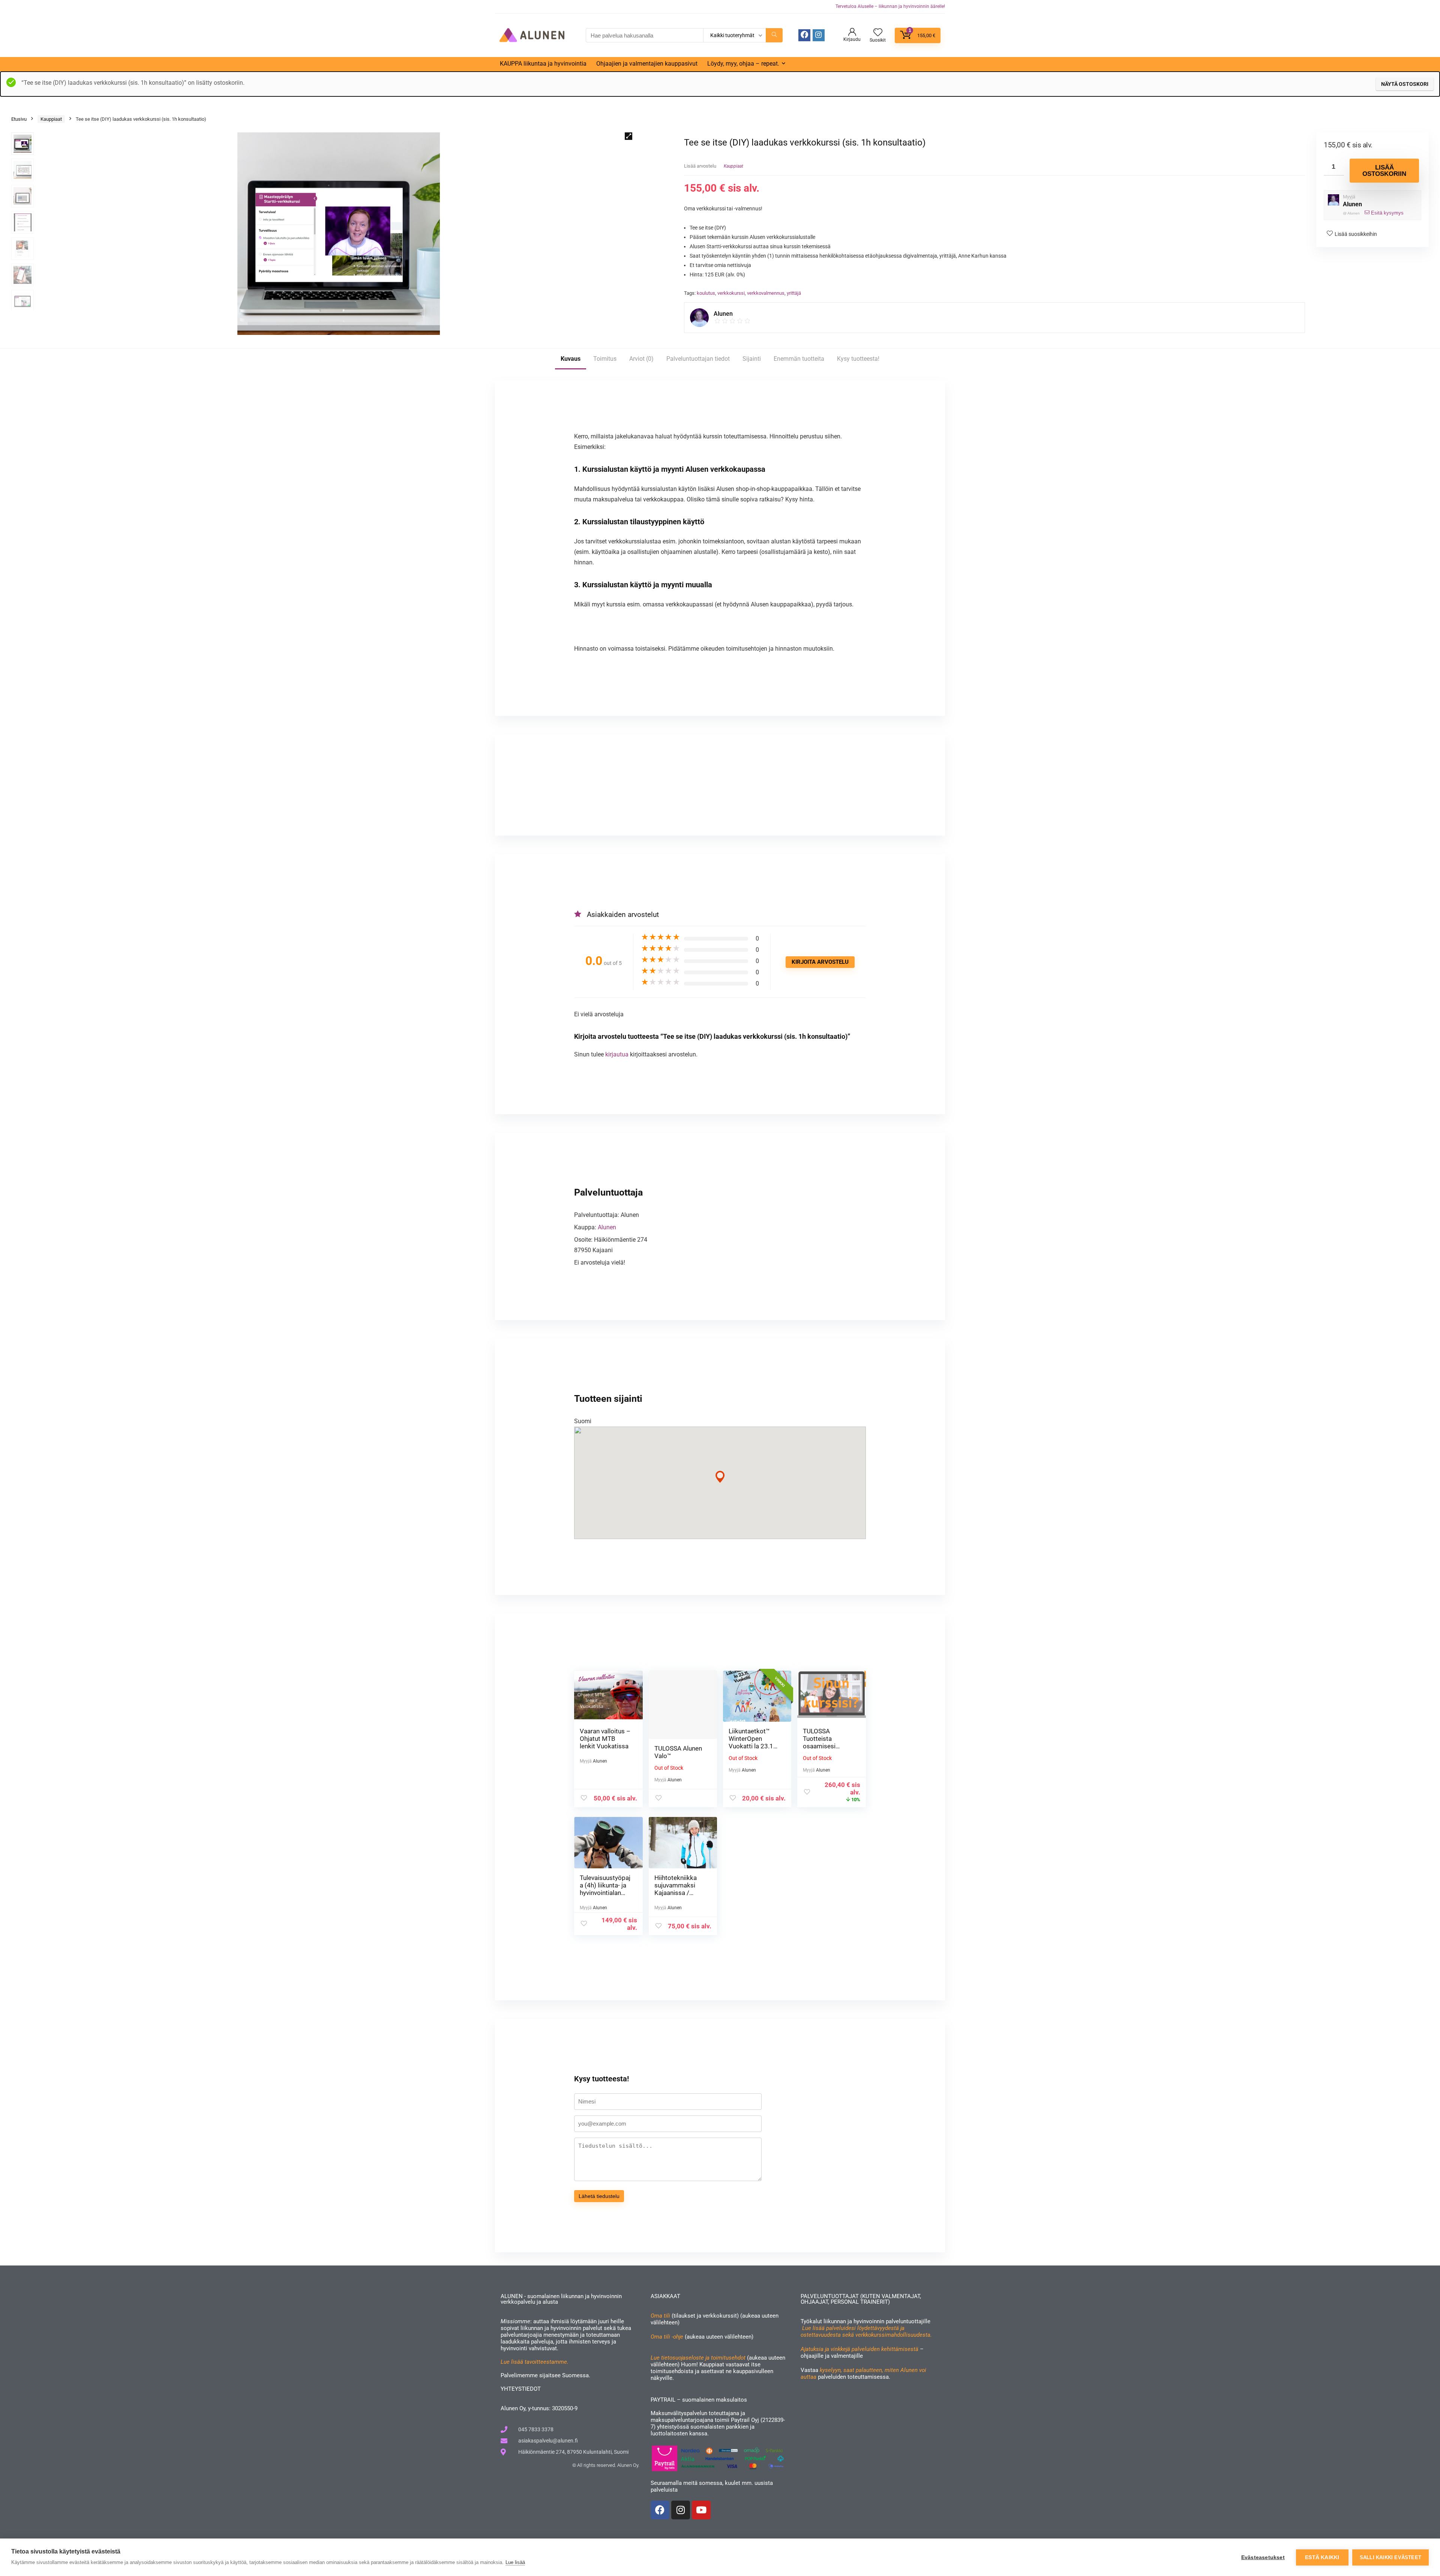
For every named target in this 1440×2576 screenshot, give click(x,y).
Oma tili (660, 2316)
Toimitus (605, 359)
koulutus (706, 293)
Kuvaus (571, 359)
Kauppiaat (51, 119)
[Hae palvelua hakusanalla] (774, 35)
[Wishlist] (878, 33)
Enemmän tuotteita (799, 359)
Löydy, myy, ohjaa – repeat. (743, 64)
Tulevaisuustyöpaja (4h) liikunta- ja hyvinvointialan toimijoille (605, 1889)
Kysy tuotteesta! (858, 359)
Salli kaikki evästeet (1390, 2557)
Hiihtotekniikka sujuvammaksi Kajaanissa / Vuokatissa (676, 1889)
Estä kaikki (1322, 2557)
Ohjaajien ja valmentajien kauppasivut (647, 64)
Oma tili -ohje (667, 2337)
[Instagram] (681, 2510)
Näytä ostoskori (1405, 84)
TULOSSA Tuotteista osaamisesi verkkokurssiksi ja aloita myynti (828, 1746)
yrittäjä (794, 293)
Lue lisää (515, 2562)
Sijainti (752, 359)
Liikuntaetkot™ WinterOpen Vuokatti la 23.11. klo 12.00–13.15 (754, 1742)
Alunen (1352, 204)
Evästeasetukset (1263, 2557)
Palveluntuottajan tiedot (698, 359)
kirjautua (618, 1054)
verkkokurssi (731, 293)
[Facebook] (804, 35)
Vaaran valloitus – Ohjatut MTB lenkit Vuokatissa (605, 1739)
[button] (628, 136)
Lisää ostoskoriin (1384, 171)
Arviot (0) (641, 359)
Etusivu (19, 119)
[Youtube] (701, 2510)
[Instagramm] (819, 35)
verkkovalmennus (766, 293)
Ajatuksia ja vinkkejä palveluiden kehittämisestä (859, 2349)
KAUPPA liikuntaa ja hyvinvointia (543, 64)
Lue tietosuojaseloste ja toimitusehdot (699, 2358)
